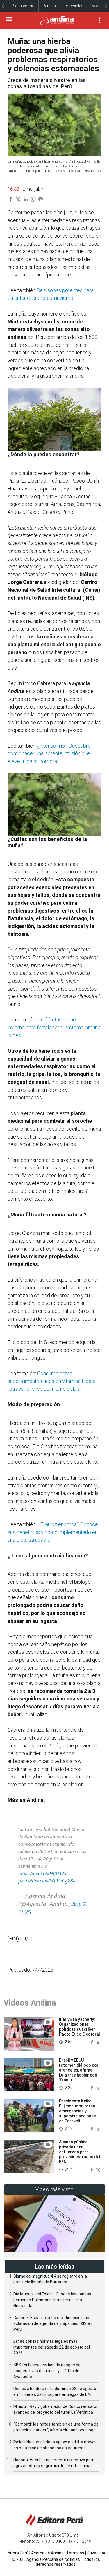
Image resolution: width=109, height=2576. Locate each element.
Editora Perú (17, 2553)
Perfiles (49, 6)
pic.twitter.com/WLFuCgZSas (48, 1881)
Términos (75, 2553)
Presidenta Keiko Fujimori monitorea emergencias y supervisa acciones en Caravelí (77, 2111)
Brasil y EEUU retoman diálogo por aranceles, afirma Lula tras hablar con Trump (79, 2070)
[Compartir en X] (98, 2042)
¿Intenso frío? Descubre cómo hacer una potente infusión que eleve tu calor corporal (49, 753)
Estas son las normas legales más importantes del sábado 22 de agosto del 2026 (52, 2347)
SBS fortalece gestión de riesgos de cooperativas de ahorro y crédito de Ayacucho (47, 2371)
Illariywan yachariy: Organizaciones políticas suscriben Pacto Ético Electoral (79, 2027)
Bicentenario (23, 6)
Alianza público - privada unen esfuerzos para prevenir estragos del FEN (80, 2152)
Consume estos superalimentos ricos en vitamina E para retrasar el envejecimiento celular (52, 1381)
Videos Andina (30, 2003)
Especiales (74, 6)
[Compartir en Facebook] (92, 2042)
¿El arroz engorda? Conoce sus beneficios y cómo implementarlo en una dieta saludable (53, 1532)
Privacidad (97, 2553)
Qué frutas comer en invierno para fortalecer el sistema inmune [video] (54, 1027)
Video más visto (55, 2189)
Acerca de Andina (47, 2553)
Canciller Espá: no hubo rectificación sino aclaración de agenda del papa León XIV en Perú (53, 2323)
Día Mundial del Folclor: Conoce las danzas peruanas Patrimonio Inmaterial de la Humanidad (52, 2300)
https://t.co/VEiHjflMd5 (42, 1873)
